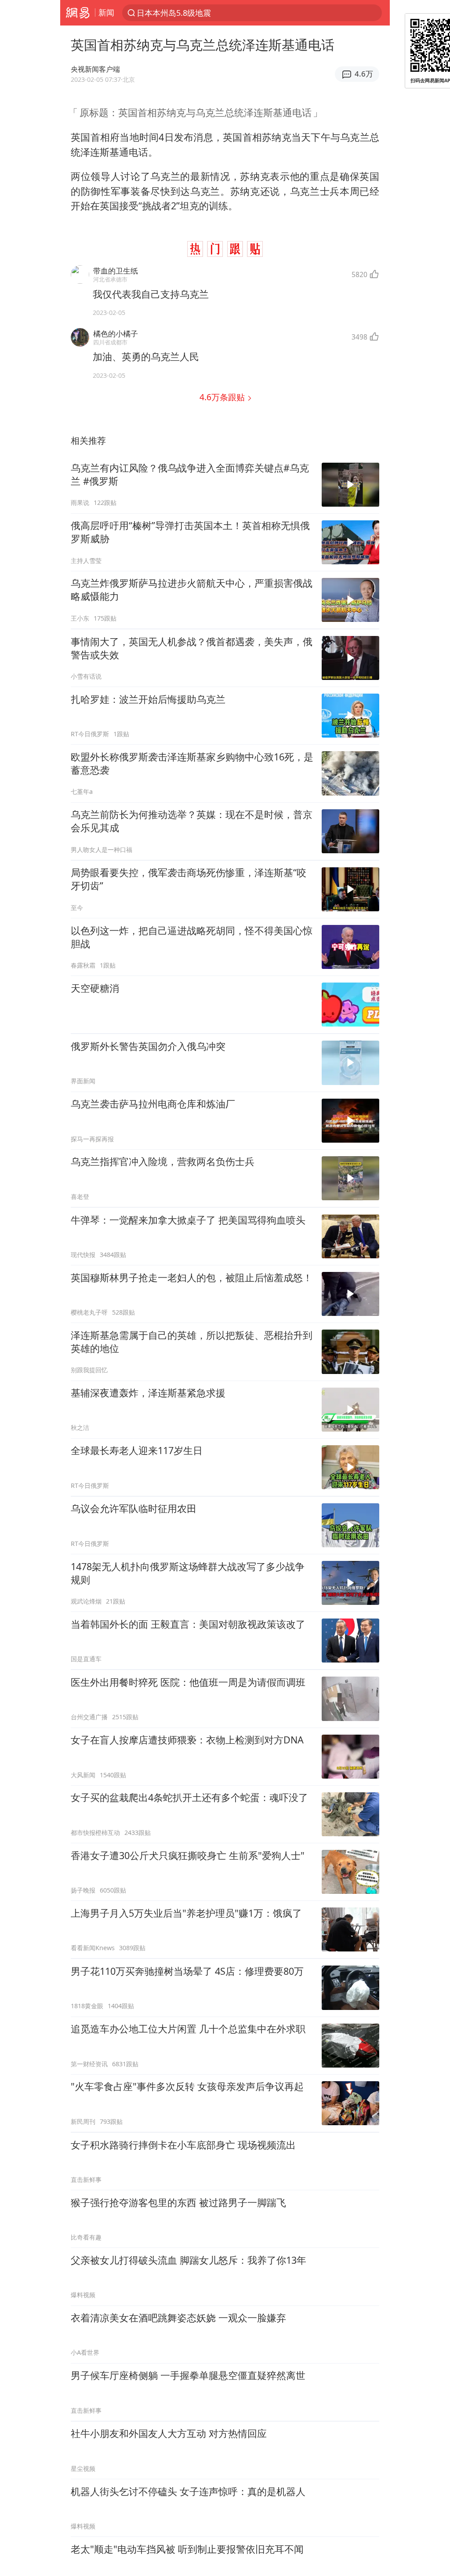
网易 (78, 13)
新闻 (106, 12)
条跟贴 (223, 397)
